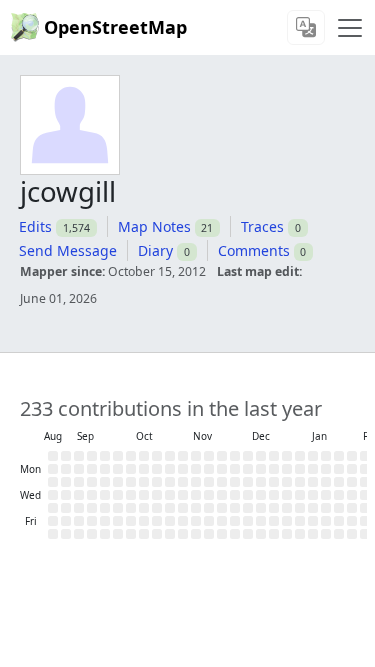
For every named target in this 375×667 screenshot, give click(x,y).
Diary (155, 250)
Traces (262, 226)
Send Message (68, 250)
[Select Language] (306, 27)
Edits (35, 226)
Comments (254, 250)
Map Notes (154, 226)
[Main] (350, 28)
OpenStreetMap (115, 27)
